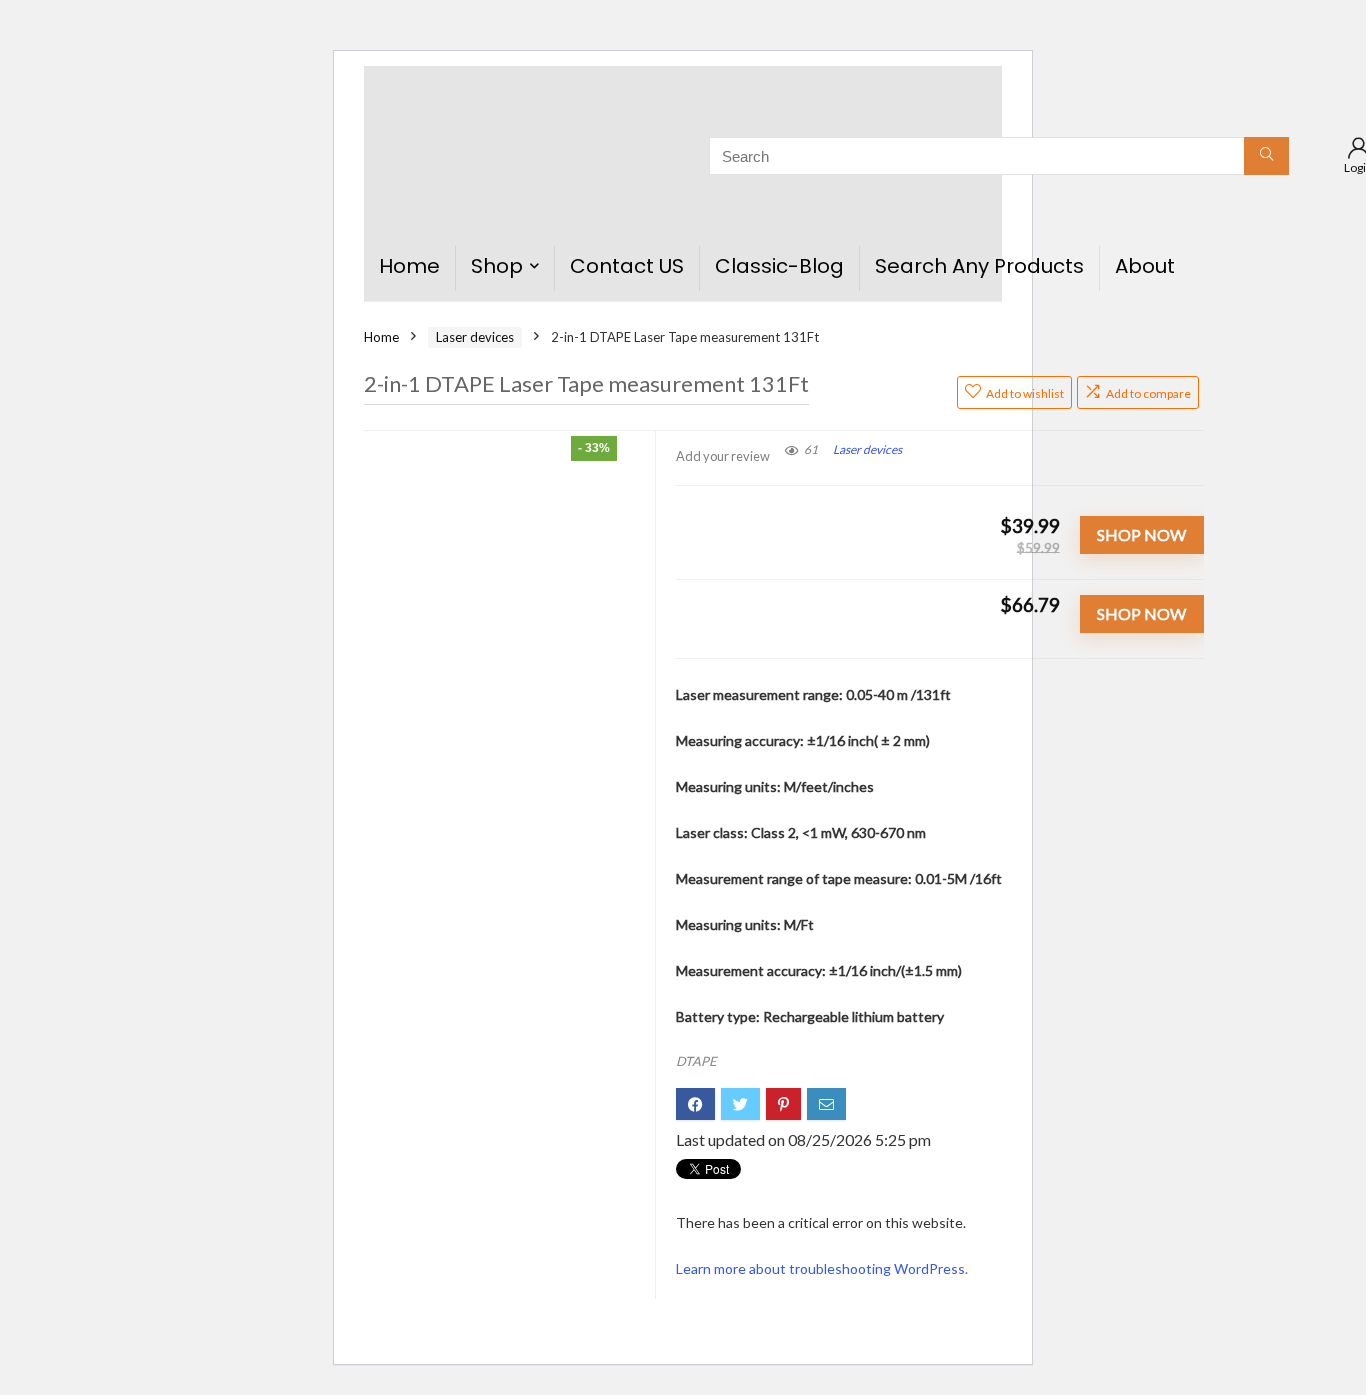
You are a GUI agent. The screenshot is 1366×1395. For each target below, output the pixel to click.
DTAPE (696, 1061)
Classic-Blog (779, 266)
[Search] (1266, 156)
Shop (497, 266)
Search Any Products (979, 266)
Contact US (627, 266)
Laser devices (475, 337)
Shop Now (1141, 534)
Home (409, 266)
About (1145, 266)
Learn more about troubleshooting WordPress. (822, 1268)
